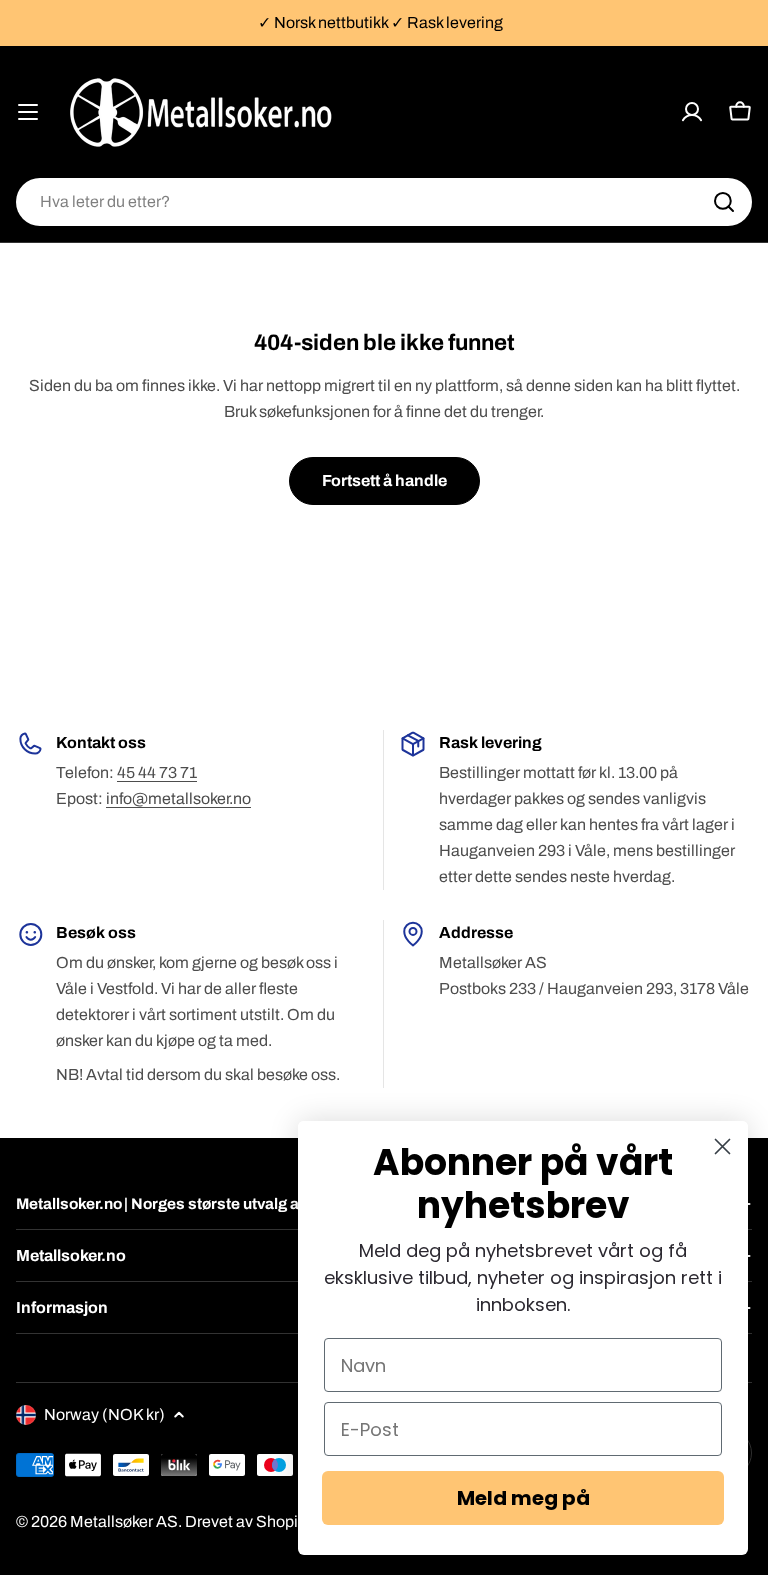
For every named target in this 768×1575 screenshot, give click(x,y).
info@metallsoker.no (178, 798)
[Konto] (692, 112)
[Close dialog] (722, 1146)
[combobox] (384, 202)
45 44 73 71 (157, 772)
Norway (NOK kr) (104, 1414)
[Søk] (724, 202)
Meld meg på (523, 1498)
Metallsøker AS (124, 1521)
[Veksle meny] (28, 112)
